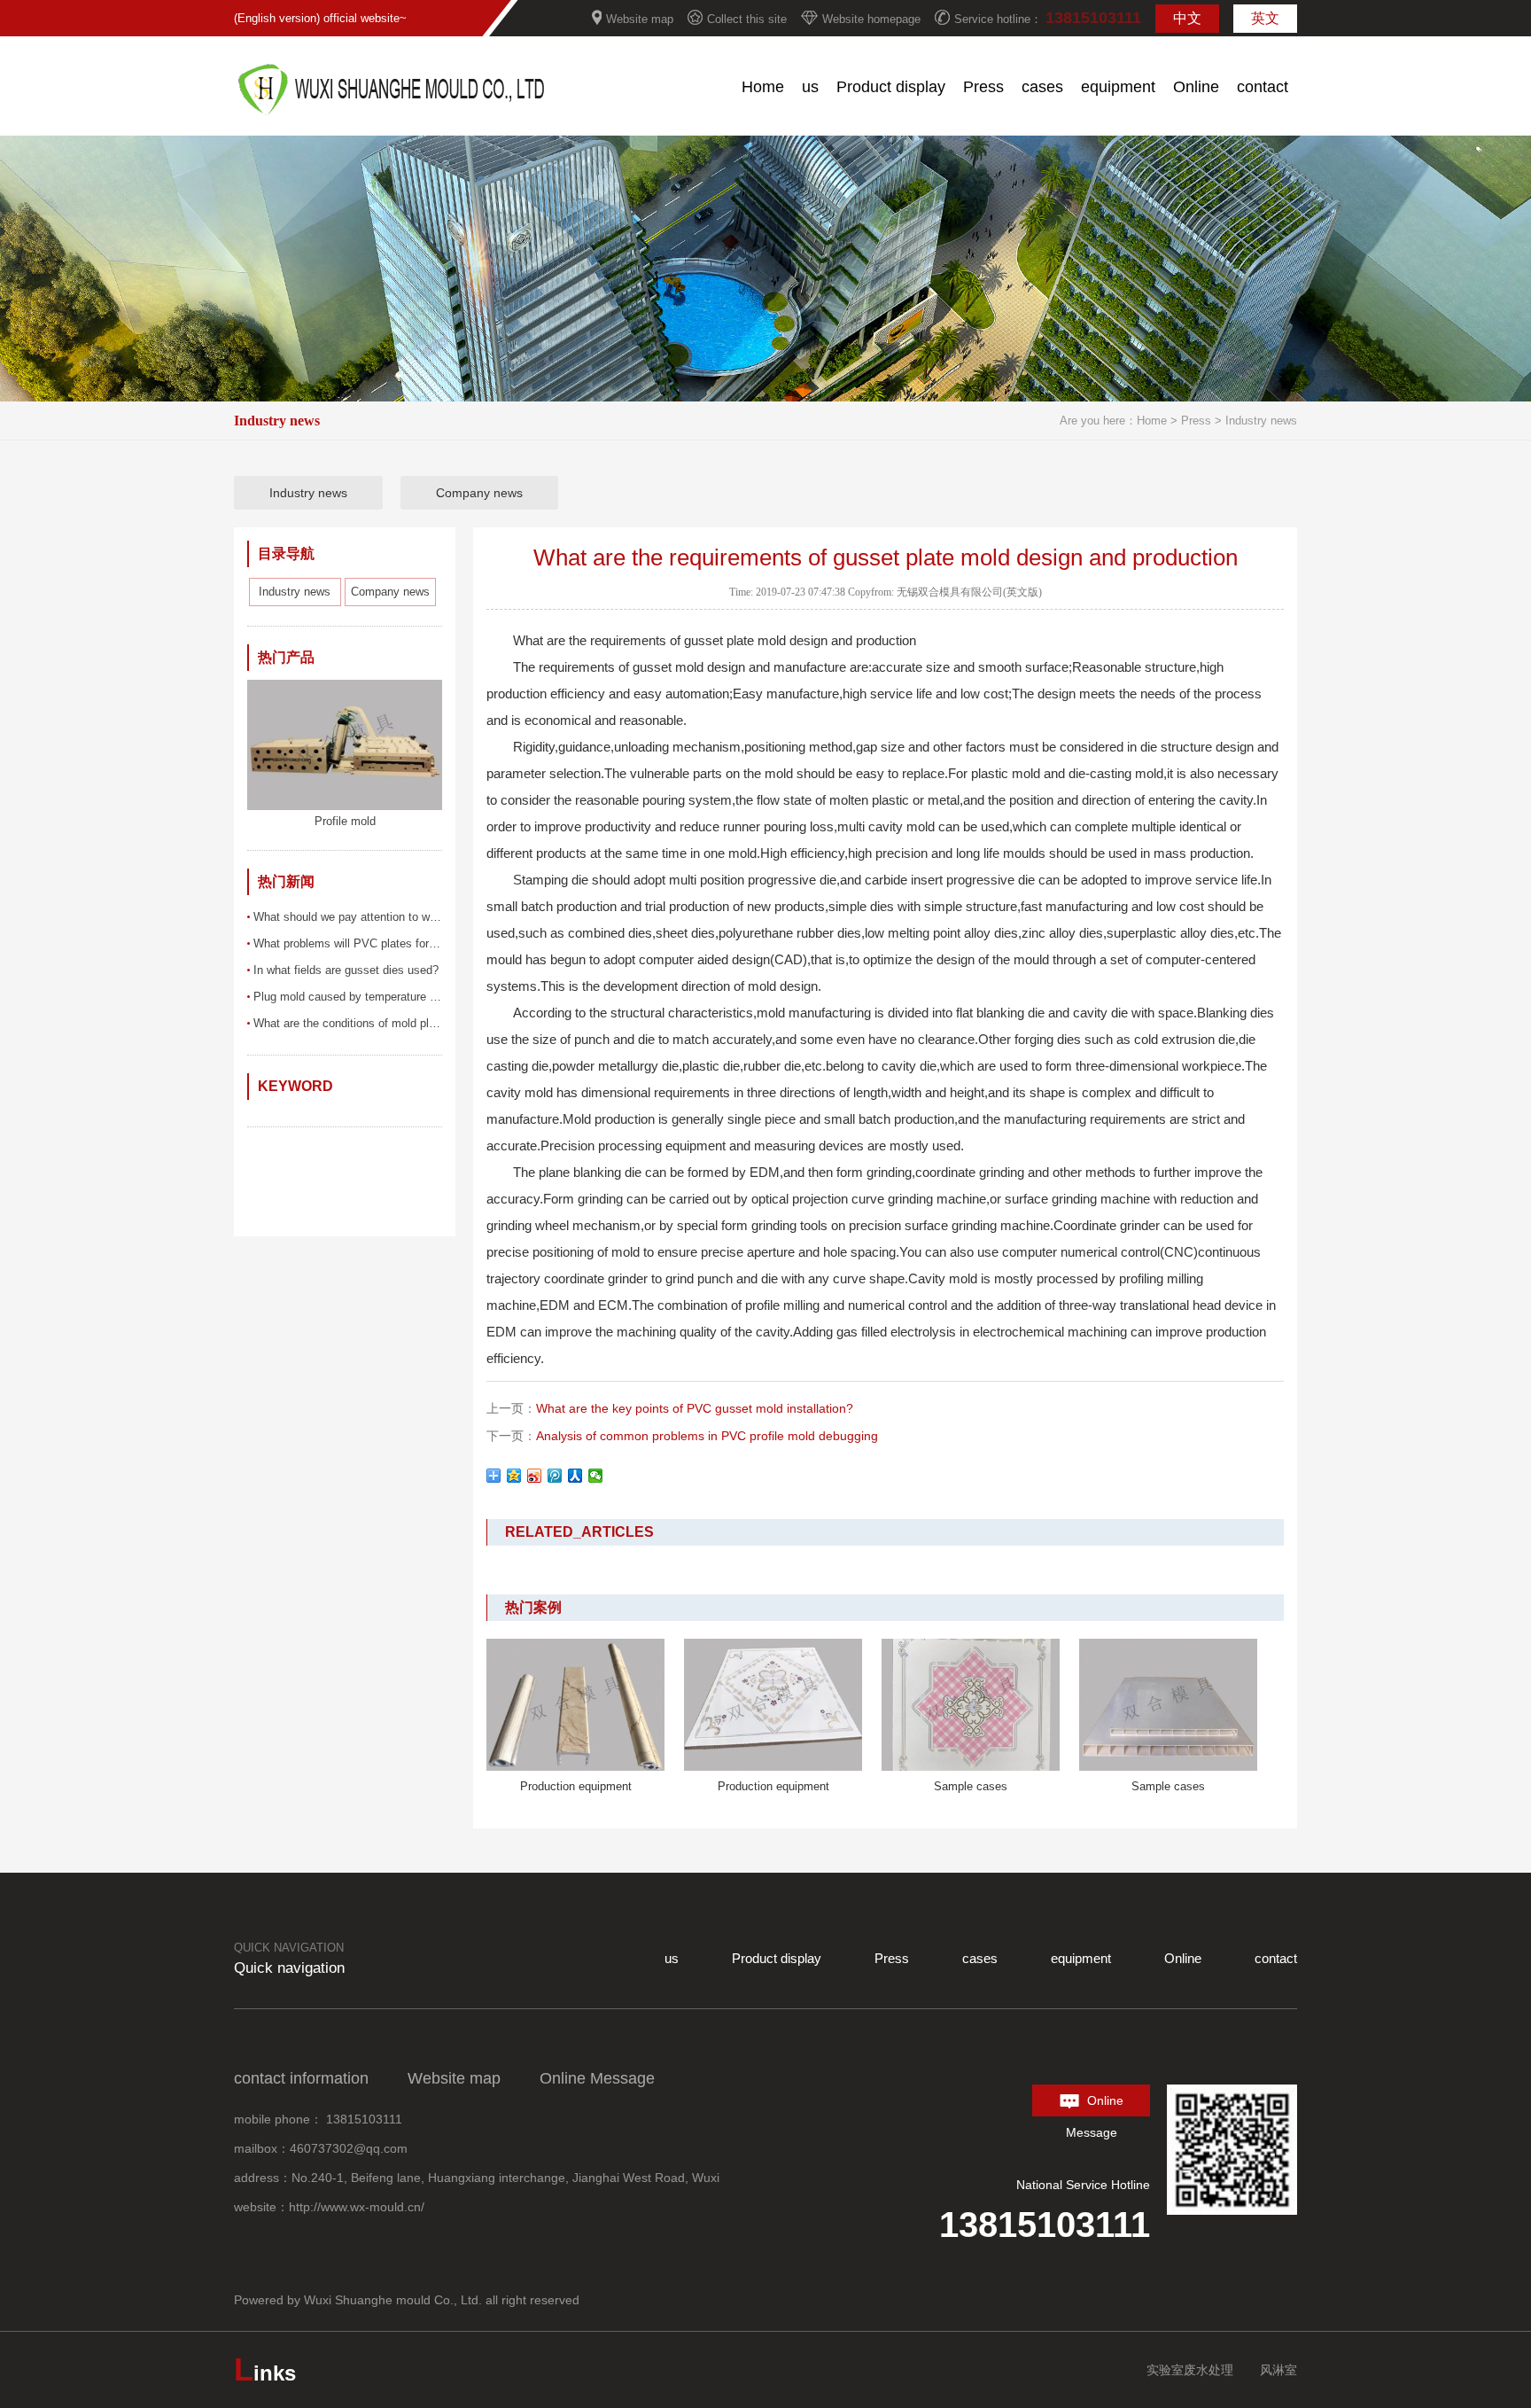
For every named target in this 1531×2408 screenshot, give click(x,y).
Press (1198, 421)
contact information (301, 2078)
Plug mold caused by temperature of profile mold (348, 997)
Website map (640, 19)
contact (1276, 1958)
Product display (777, 1958)
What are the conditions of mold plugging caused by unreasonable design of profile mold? (348, 1023)
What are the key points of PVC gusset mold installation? (695, 1408)
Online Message (1095, 2105)
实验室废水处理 (1190, 2370)
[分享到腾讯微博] (555, 1476)
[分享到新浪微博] (535, 1476)
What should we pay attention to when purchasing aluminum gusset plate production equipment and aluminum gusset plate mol (348, 917)
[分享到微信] (596, 1476)
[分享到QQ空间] (514, 1476)
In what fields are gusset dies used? (346, 970)
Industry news (1261, 421)
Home (1152, 421)
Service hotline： (1048, 18)
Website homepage (871, 19)
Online (1183, 1958)
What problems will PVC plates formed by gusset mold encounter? (348, 943)
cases (980, 1958)
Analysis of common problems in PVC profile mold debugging (707, 1436)
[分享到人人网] (575, 1476)
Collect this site (747, 19)
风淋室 (1278, 2370)
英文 (1265, 18)
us (672, 1958)
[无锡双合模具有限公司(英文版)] (392, 112)
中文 (1187, 18)
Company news (479, 493)
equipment (1081, 1958)
